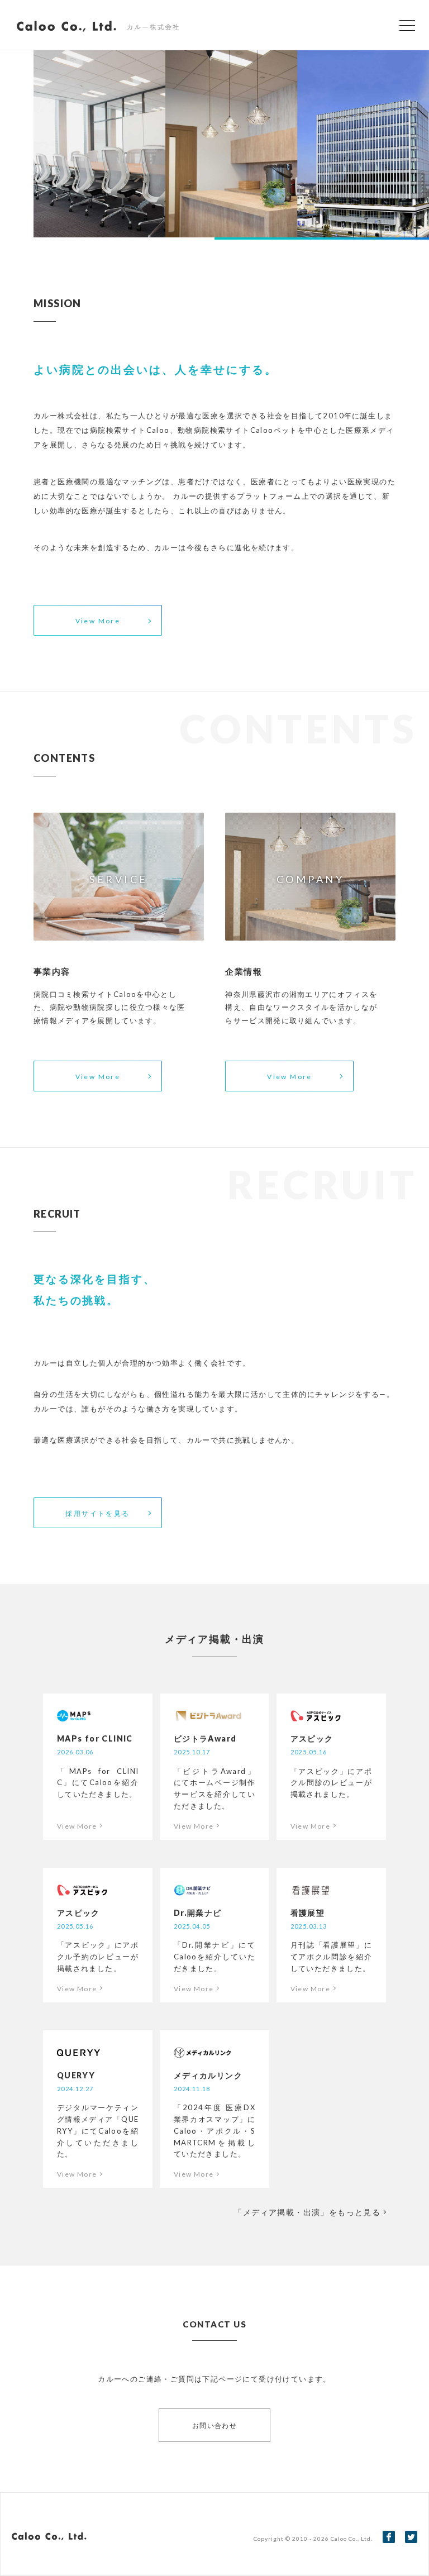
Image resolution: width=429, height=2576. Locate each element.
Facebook (389, 2537)
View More (98, 621)
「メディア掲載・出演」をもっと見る (307, 2212)
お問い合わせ (214, 2425)
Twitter (411, 2537)
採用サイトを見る (97, 1513)
